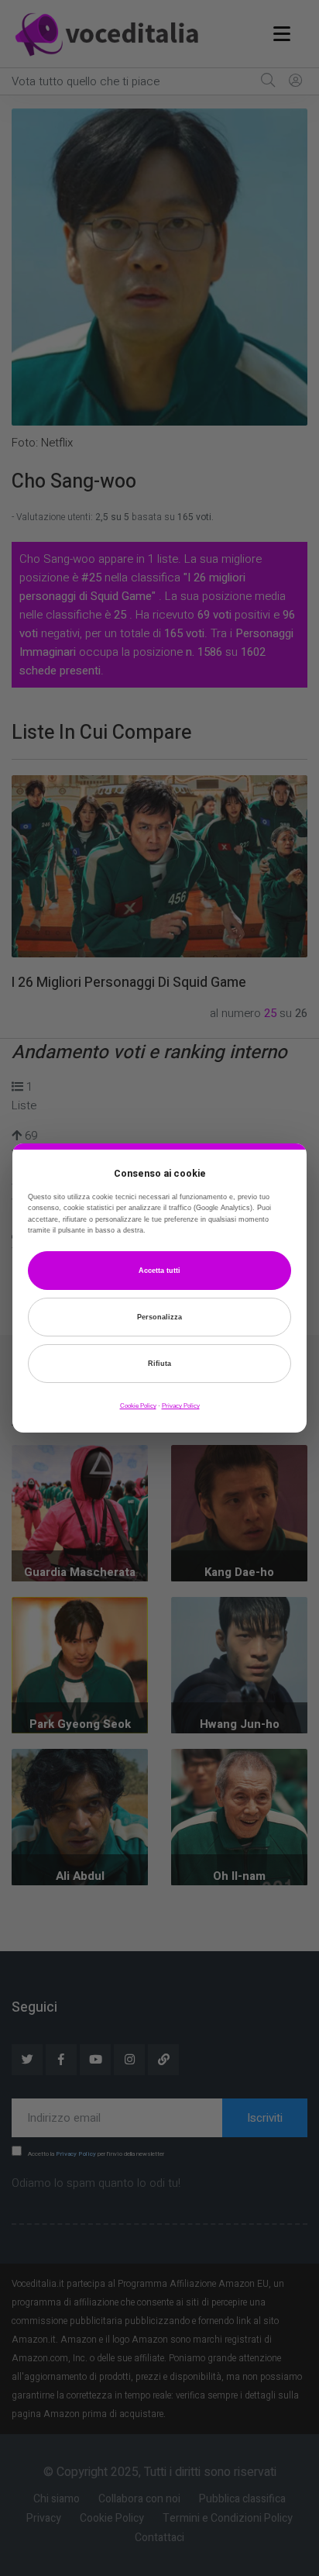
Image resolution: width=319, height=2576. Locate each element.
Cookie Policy (138, 1406)
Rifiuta (159, 1364)
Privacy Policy (181, 1406)
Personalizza (159, 1317)
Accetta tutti (159, 1271)
